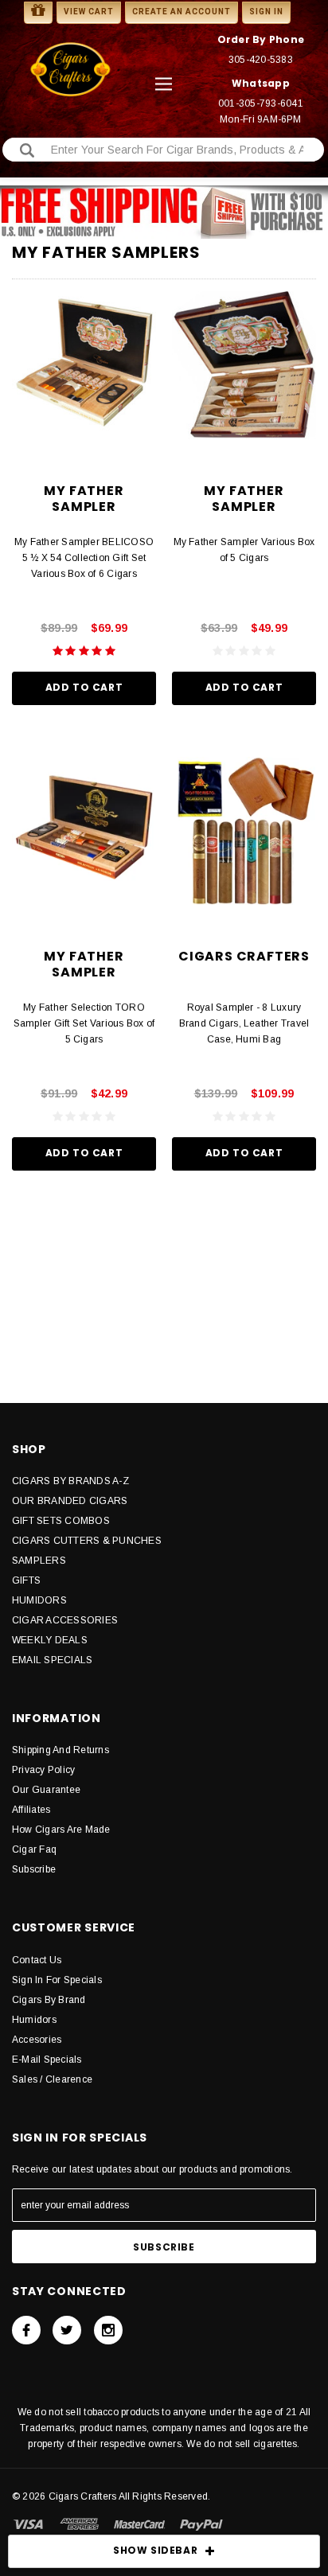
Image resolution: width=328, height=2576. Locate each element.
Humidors (34, 2020)
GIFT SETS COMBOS (61, 1521)
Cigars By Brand (49, 2000)
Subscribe (34, 1869)
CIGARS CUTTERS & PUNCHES (87, 1541)
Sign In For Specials (57, 1980)
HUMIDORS (39, 1600)
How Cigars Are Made (61, 1830)
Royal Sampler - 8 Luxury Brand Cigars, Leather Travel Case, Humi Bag (244, 1023)
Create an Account (182, 12)
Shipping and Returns (61, 1750)
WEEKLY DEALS (50, 1640)
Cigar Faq (34, 1849)
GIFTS (26, 1580)
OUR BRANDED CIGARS (70, 1501)
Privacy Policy (43, 1770)
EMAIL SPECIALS (52, 1660)
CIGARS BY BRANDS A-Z (70, 1481)
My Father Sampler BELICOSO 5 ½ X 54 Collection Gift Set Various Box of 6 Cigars (84, 558)
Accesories (37, 2040)
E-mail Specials (47, 2060)
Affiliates (31, 1810)
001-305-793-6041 (261, 103)
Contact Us (37, 1960)
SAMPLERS (39, 1561)
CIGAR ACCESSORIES (65, 1620)
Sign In (266, 12)
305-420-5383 (261, 60)
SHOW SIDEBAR (155, 2550)
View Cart (89, 12)
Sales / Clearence (52, 2079)
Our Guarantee (46, 1790)
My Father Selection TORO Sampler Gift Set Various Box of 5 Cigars (84, 1023)
